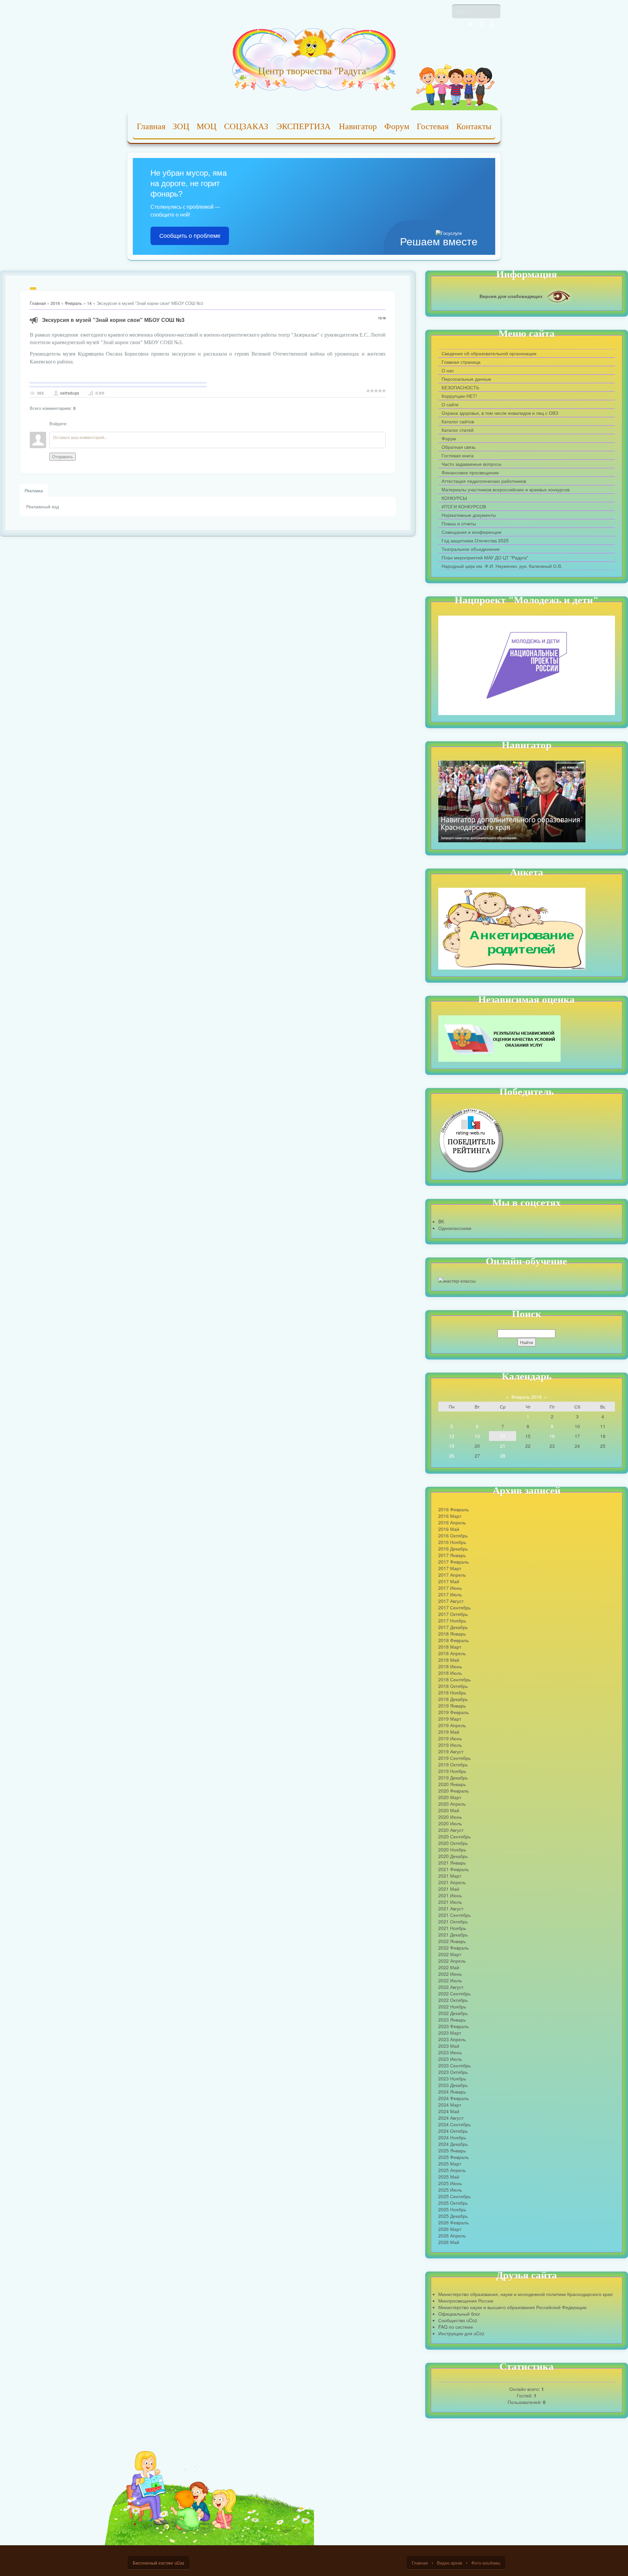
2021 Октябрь (453, 1921)
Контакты (474, 126)
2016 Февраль (454, 1509)
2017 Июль (450, 1594)
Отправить (62, 457)
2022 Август (451, 1987)
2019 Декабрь (453, 1778)
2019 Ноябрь (452, 1771)
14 (89, 303)
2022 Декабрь (453, 2013)
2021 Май (449, 1889)
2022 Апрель (452, 1961)
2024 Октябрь (453, 2131)
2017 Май (449, 1581)
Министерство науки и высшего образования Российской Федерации (512, 2307)
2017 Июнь (450, 1588)
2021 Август (451, 1908)
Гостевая (433, 126)
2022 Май (449, 1967)
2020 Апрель (452, 1804)
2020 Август (451, 1830)
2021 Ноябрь (452, 1928)
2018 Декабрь (453, 1699)
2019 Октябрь (453, 1764)
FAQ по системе (456, 2327)
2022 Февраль (454, 1948)
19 (452, 1446)
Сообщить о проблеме (190, 236)
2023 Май (449, 2046)
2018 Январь (452, 1634)
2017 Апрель (452, 1575)
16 (552, 1436)
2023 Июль (450, 2059)
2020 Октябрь (453, 1843)
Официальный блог (459, 2314)
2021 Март (450, 1876)
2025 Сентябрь (454, 2196)
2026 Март (450, 2229)
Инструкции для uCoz (461, 2333)
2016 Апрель (452, 1522)
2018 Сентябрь (454, 1679)
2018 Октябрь (453, 1686)
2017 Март (450, 1568)
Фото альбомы (486, 2563)
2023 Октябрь (453, 2072)
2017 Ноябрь (452, 1621)
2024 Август (451, 2118)
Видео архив (450, 2563)
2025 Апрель (452, 2170)
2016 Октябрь (453, 1535)
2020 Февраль (454, 1791)
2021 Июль (450, 1902)
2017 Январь (452, 1555)
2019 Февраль (454, 1712)
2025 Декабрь (453, 2216)
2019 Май (449, 1732)
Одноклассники (455, 1228)
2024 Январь (452, 2092)
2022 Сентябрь (454, 1993)
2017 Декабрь (453, 1627)
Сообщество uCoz (458, 2320)
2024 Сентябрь (454, 2124)
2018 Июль (450, 1673)
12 (452, 1436)
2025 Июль (450, 2190)
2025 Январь (452, 2150)
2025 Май (449, 2177)
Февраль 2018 (526, 1397)
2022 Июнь (450, 1974)
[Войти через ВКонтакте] (471, 24)
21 (503, 1446)
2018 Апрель (452, 1653)
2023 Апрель (452, 2039)
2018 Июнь (450, 1666)
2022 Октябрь (453, 2000)
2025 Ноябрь (452, 2209)
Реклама (34, 490)
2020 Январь (452, 1784)
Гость (463, 11)
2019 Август (451, 1751)
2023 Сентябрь (454, 2065)
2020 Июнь (450, 1817)
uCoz (179, 2563)
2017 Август (451, 1601)
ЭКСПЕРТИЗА (304, 126)
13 (477, 1436)
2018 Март (450, 1647)
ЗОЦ (181, 126)
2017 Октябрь (453, 1614)
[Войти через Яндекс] (482, 24)
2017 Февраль (454, 1562)
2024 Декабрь (453, 2144)
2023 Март (450, 2033)
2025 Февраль (454, 2157)
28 (503, 1456)
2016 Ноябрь (452, 1542)
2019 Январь (452, 1706)
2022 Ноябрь (452, 2006)
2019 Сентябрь (454, 1758)
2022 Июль (450, 1980)
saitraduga (70, 393)
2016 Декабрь (453, 1549)
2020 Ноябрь (452, 1849)
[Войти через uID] (460, 24)
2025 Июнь (450, 2183)
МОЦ (207, 126)
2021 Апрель (452, 1882)
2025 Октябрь (453, 2203)
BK (441, 1221)
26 (452, 1456)
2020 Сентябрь (454, 1836)
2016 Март (450, 1516)
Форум (397, 126)
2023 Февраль (454, 2026)
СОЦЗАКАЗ (246, 126)
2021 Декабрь (453, 1935)
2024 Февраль (454, 2098)
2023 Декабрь (453, 2085)
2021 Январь (452, 1863)
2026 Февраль (454, 2222)
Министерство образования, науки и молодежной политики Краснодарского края (525, 2294)
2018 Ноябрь (452, 1692)
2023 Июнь (450, 2052)
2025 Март (450, 2164)
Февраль (73, 303)
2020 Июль (450, 1823)
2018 (55, 303)
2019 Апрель (452, 1725)
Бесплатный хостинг (153, 2563)
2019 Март (450, 1719)
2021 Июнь (450, 1895)
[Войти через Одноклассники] (493, 24)
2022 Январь (452, 1941)
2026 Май (449, 2242)
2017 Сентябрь (454, 1607)
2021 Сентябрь (454, 1915)
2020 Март (450, 1797)
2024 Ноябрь (452, 2137)
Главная (151, 126)
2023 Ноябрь (452, 2078)
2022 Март (450, 1954)
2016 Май (449, 1529)
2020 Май (449, 1810)
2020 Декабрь (453, 1856)
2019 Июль (450, 1745)
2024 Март (450, 2105)
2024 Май (449, 2111)
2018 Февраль (454, 1640)
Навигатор (358, 126)
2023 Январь (452, 2020)
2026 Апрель (452, 2235)
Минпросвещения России (466, 2301)
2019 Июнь (450, 1738)
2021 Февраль (454, 1869)
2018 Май (449, 1660)
